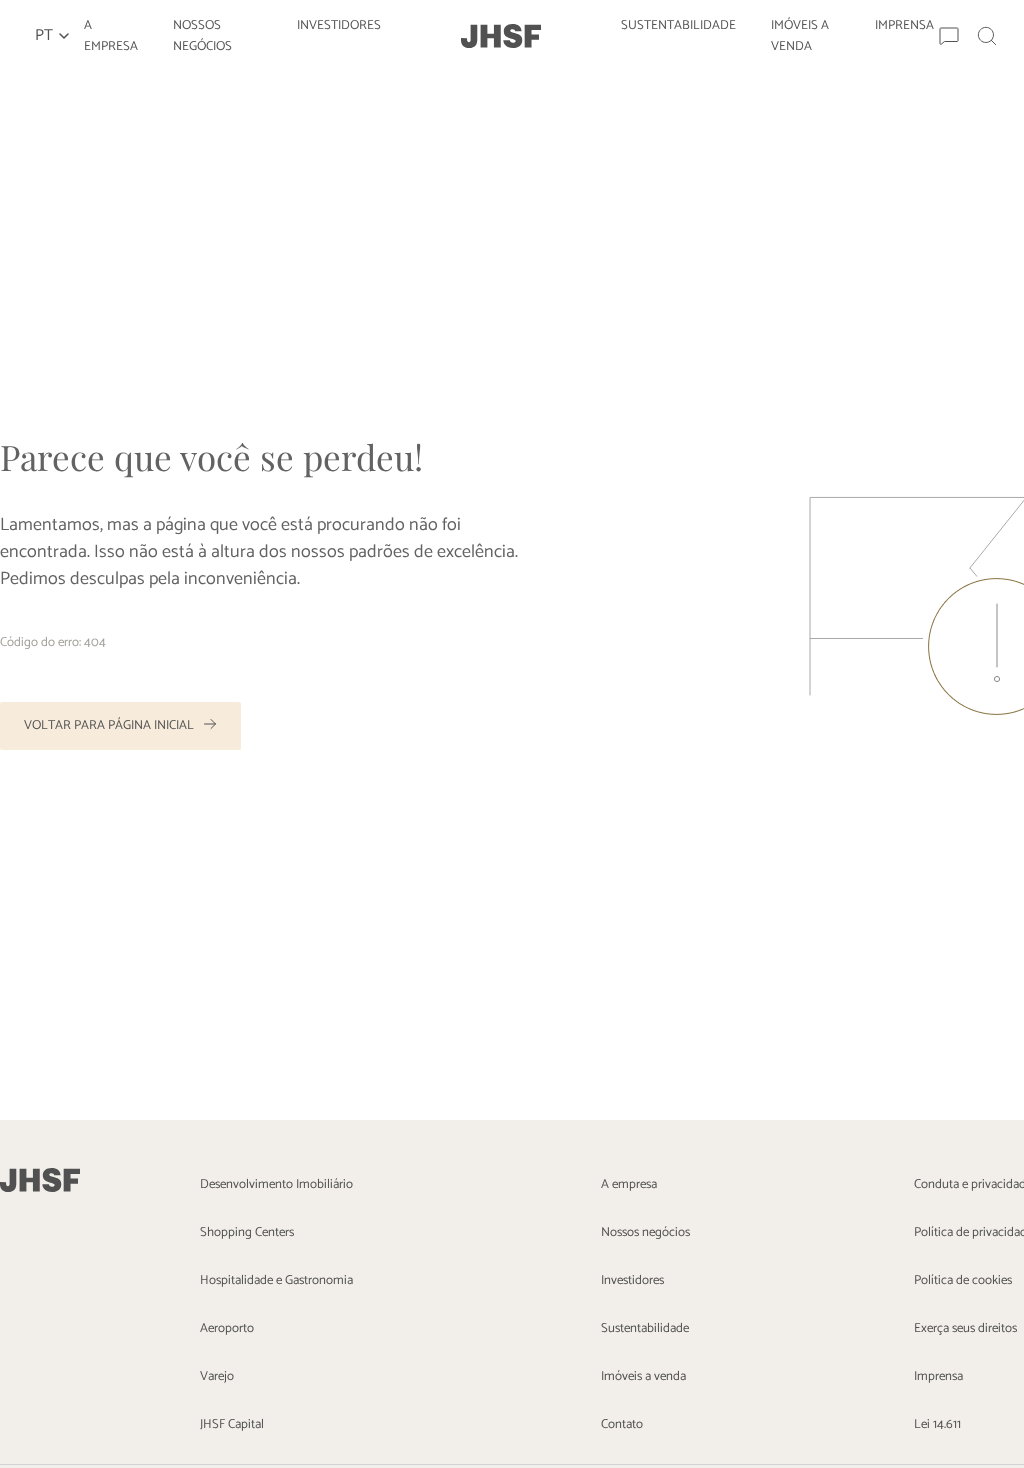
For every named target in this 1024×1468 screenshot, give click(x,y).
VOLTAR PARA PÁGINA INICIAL (109, 725)
